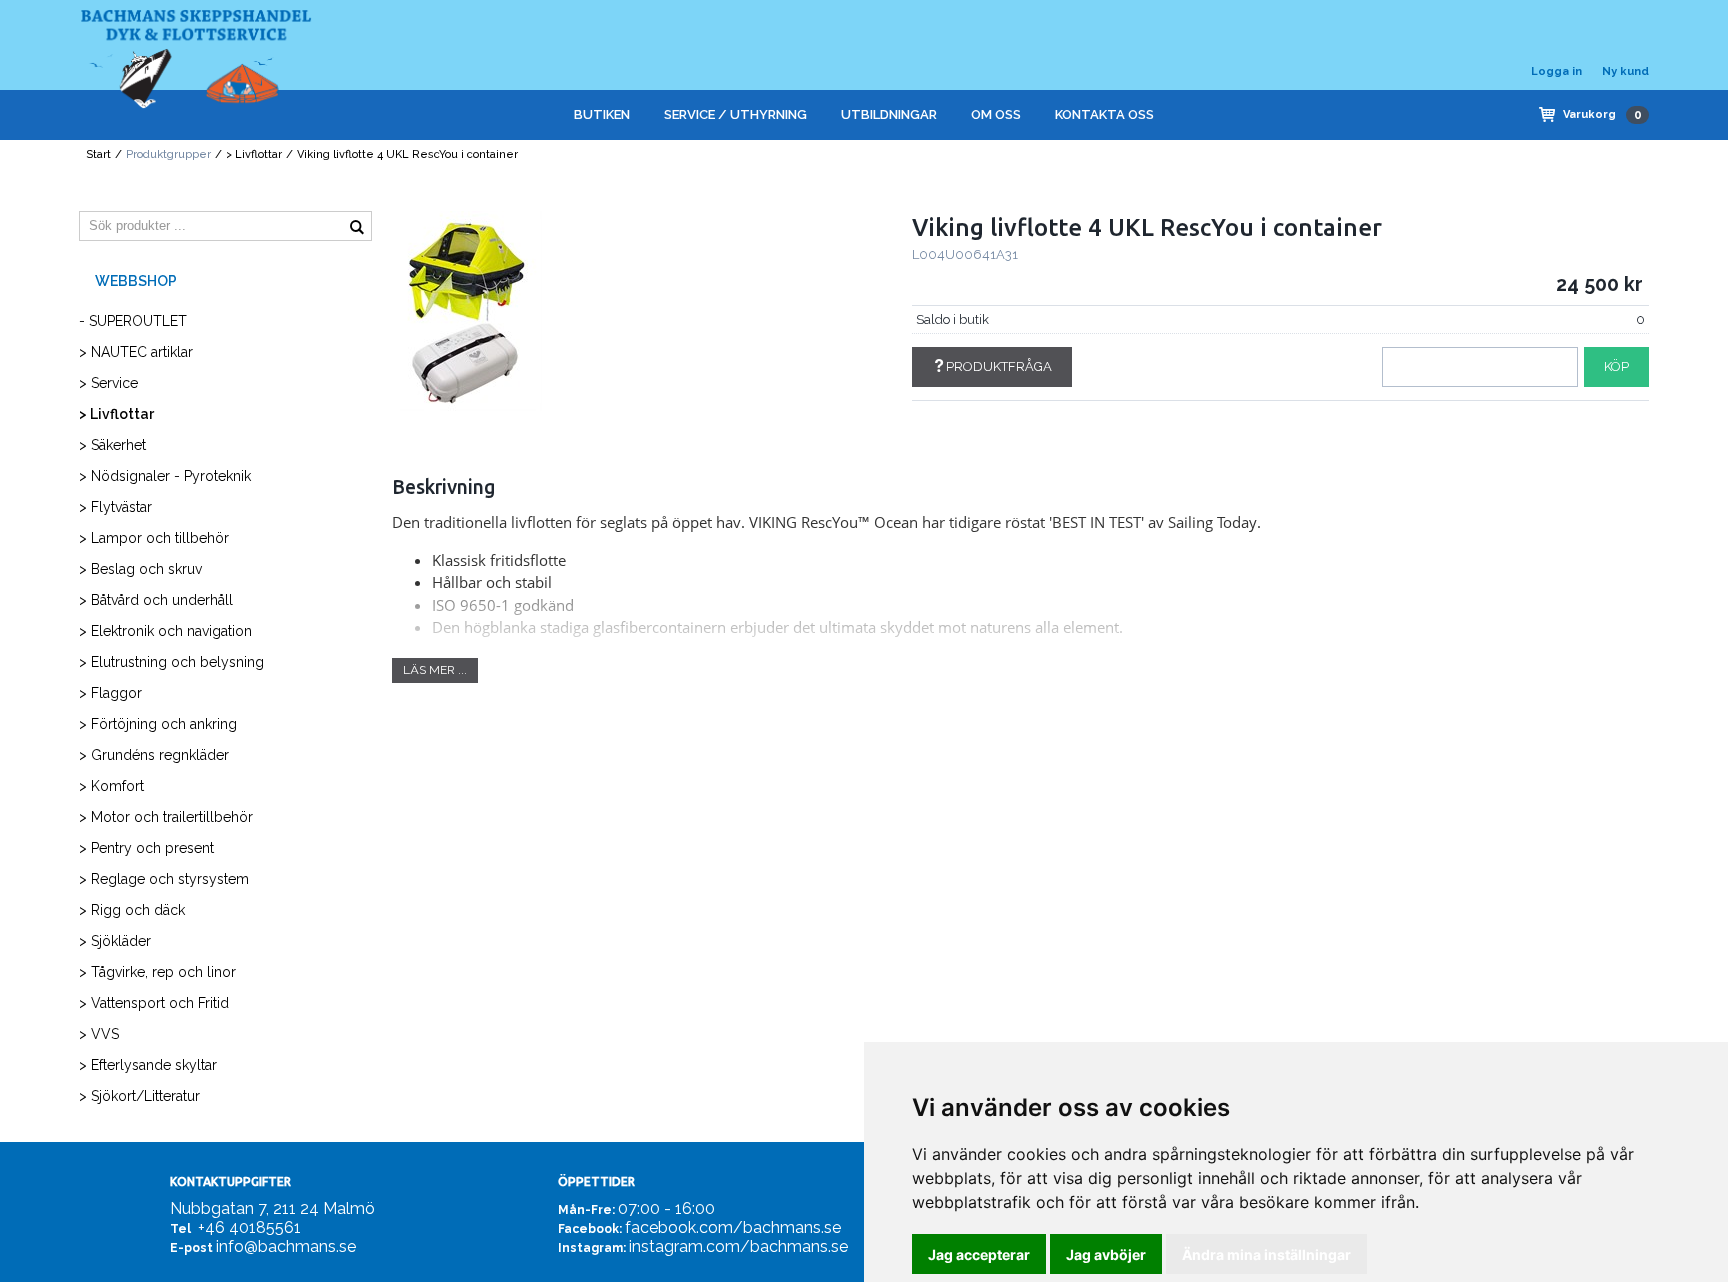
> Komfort (111, 786)
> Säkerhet (112, 445)
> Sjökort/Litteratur (139, 1096)
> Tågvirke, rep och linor (157, 972)
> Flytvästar (115, 507)
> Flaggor (110, 693)
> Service (108, 383)
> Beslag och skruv (140, 569)
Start (98, 154)
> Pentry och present (146, 848)
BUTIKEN (602, 114)
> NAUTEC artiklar (136, 352)
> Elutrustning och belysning (171, 662)
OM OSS (996, 114)
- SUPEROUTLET (133, 321)
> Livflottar (254, 154)
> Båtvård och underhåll (156, 600)
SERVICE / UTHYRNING (735, 114)
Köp (1616, 366)
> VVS (99, 1034)
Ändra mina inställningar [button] (1266, 1254)
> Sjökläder (115, 941)
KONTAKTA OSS (1104, 114)
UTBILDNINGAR (889, 114)
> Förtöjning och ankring (158, 724)
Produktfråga (999, 366)
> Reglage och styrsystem (164, 879)
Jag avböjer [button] (1106, 1254)
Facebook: (590, 1229)
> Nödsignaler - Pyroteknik (165, 476)
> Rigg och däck (132, 910)
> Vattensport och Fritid (154, 1003)
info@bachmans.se (286, 1246)
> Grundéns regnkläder (154, 755)
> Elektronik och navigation (165, 631)
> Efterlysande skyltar (148, 1065)
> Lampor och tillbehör (154, 538)
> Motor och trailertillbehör (166, 817)
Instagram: (592, 1248)
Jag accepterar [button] (979, 1254)
